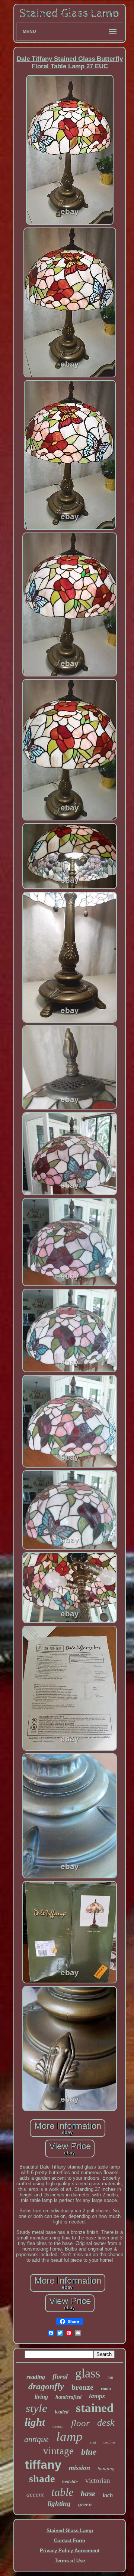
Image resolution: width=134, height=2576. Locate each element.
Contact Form (70, 2541)
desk (106, 2423)
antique (36, 2439)
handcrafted (68, 2397)
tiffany (43, 2465)
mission (79, 2468)
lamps (97, 2396)
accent (35, 2495)
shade (42, 2479)
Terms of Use (70, 2561)
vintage (58, 2451)
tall (110, 2377)
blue (89, 2452)
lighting (59, 2503)
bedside (70, 2482)
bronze (82, 2387)
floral (60, 2376)
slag (93, 2442)
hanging (106, 2469)
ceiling (109, 2442)
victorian (98, 2480)
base (88, 2494)
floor (80, 2423)
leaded (62, 2412)
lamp (69, 2437)
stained (95, 2408)
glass (88, 2373)
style (36, 2408)
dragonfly (46, 2386)
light (35, 2422)
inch (108, 2495)
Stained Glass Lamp (70, 2531)
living (41, 2397)
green (85, 2504)
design (58, 2426)
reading (36, 2377)
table (62, 2492)
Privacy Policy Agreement (70, 2551)
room (106, 2389)
